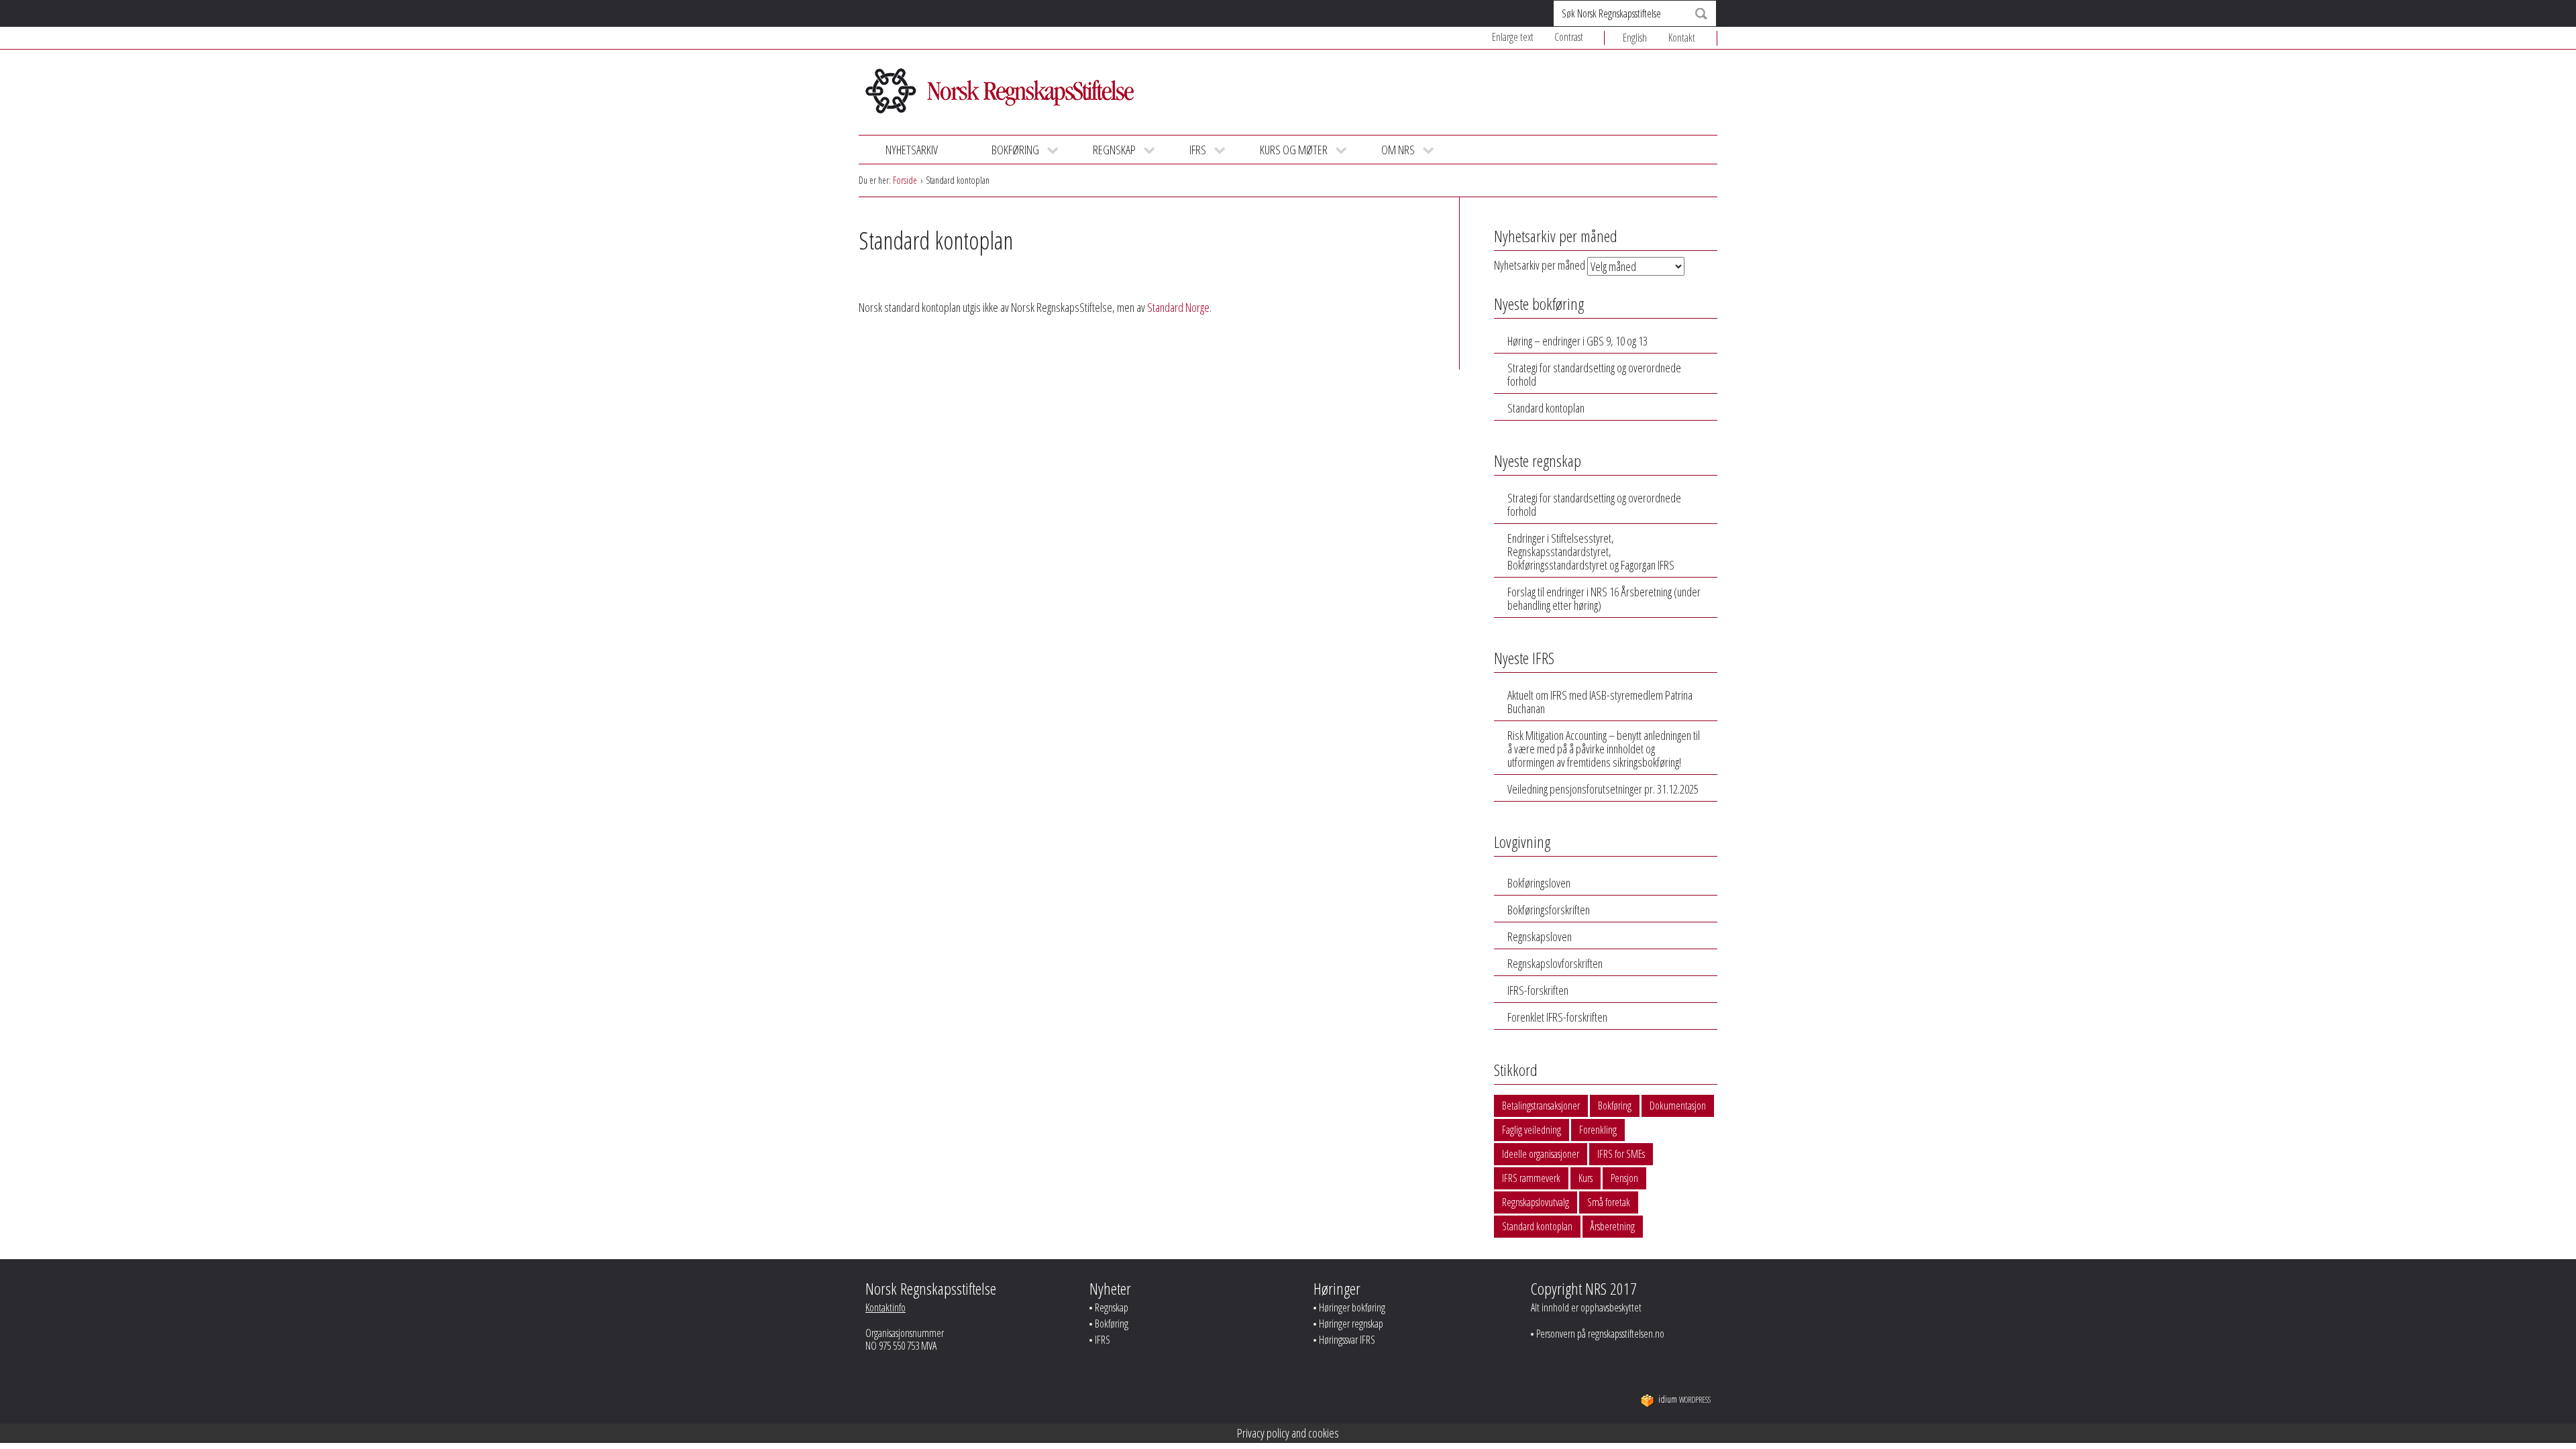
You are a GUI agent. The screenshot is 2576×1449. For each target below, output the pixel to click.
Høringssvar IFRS (1347, 1340)
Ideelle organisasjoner (1541, 1154)
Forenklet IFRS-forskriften (1557, 1017)
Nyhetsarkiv (912, 150)
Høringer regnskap (1351, 1324)
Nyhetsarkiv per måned (1540, 265)
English (1635, 38)
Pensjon (1624, 1178)
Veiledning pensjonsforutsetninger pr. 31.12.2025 (1603, 789)
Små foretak (1609, 1202)
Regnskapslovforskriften (1555, 963)
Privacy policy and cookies (1288, 1433)
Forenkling (1598, 1130)
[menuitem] (1646, 38)
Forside (905, 180)
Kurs (1586, 1178)
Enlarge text (1513, 37)
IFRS (1198, 150)
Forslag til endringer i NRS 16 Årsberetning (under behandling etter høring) (1604, 598)
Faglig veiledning (1532, 1130)
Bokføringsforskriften (1549, 910)
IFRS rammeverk (1531, 1178)
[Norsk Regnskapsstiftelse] (1000, 95)
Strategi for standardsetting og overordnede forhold (1594, 374)
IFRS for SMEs (1621, 1154)
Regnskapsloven (1540, 936)
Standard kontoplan (1546, 408)
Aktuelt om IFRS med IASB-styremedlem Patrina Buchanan (1600, 702)
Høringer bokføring (1352, 1307)
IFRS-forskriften (1538, 990)
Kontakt (1682, 38)
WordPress (1684, 1400)
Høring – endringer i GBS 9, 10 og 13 (1577, 341)
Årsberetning (1613, 1226)
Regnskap (1114, 150)
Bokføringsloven (1539, 883)
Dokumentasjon (1678, 1106)
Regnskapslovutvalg (1536, 1202)
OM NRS (1398, 150)
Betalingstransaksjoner (1541, 1106)
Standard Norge (1178, 307)
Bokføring (1015, 150)
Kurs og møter (1294, 150)
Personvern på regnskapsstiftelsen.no (1600, 1334)
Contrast (1569, 37)
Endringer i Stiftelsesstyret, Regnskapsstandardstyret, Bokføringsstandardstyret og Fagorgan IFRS (1591, 551)
